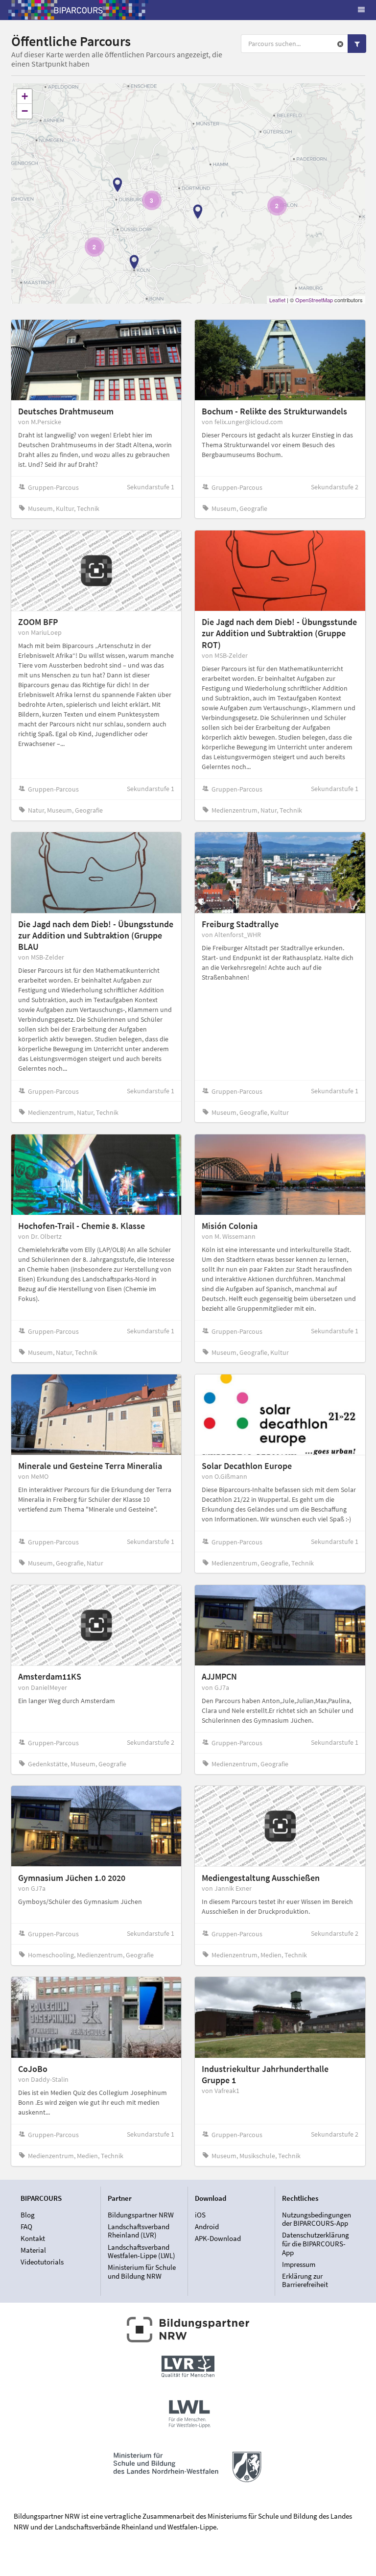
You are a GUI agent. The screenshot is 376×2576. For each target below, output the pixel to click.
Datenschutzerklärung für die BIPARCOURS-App (316, 2243)
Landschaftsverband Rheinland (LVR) (139, 2231)
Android (207, 2227)
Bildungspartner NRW (141, 2215)
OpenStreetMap (314, 300)
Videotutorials (42, 2262)
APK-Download (218, 2238)
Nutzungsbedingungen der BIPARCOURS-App (317, 2219)
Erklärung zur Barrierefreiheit (305, 2280)
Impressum (299, 2264)
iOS (200, 2215)
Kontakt (33, 2238)
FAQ (26, 2227)
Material (33, 2250)
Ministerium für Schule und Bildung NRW (142, 2271)
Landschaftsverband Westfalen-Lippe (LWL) (141, 2251)
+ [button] (25, 96)
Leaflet (277, 300)
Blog (28, 2215)
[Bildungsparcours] (78, 10)
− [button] (25, 111)
